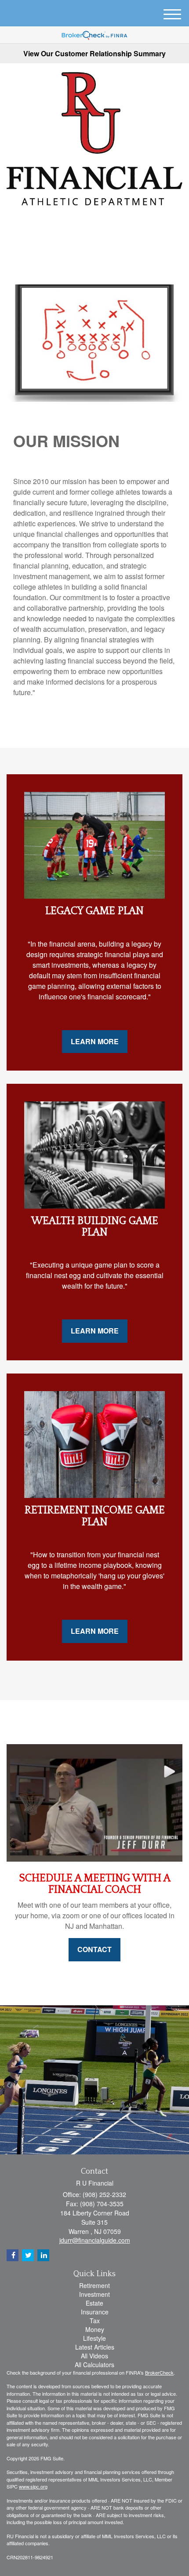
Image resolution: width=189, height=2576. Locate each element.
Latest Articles (95, 2347)
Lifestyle (94, 2338)
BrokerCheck (159, 2372)
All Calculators (94, 2365)
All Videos (94, 2356)
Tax (95, 2321)
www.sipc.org (33, 2486)
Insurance (95, 2312)
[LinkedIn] (94, 224)
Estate (94, 2303)
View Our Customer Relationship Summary (94, 53)
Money (95, 2329)
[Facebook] (105, 224)
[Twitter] (81, 224)
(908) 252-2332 (100, 244)
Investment (94, 2294)
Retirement (94, 2285)
